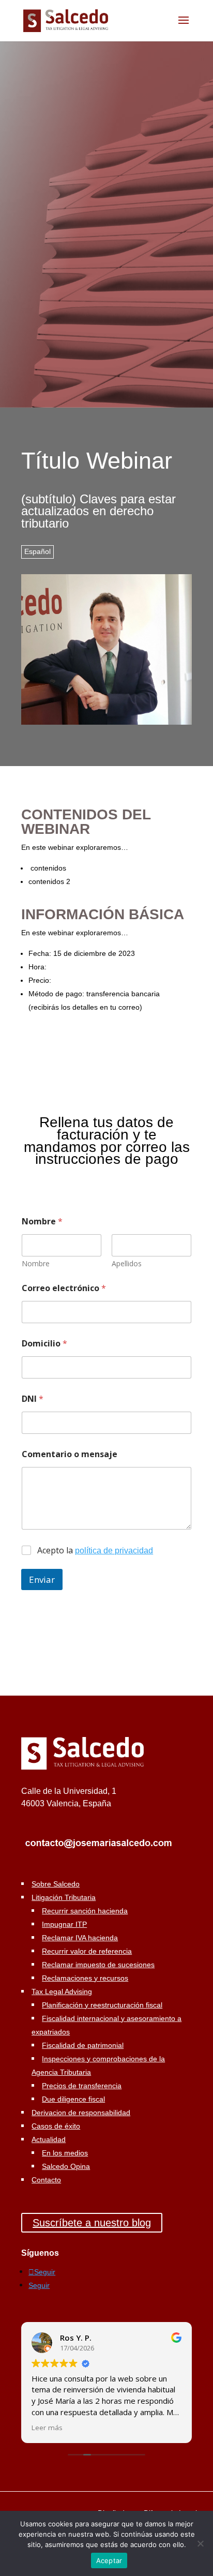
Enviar (42, 1579)
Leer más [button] (47, 2428)
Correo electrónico (64, 1288)
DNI (33, 1399)
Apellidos (127, 1263)
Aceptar (109, 2560)
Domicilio (44, 1344)
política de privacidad (114, 1551)
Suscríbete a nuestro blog (92, 2223)
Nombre (36, 1263)
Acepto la (95, 1551)
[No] (200, 2543)
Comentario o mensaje (70, 1454)
